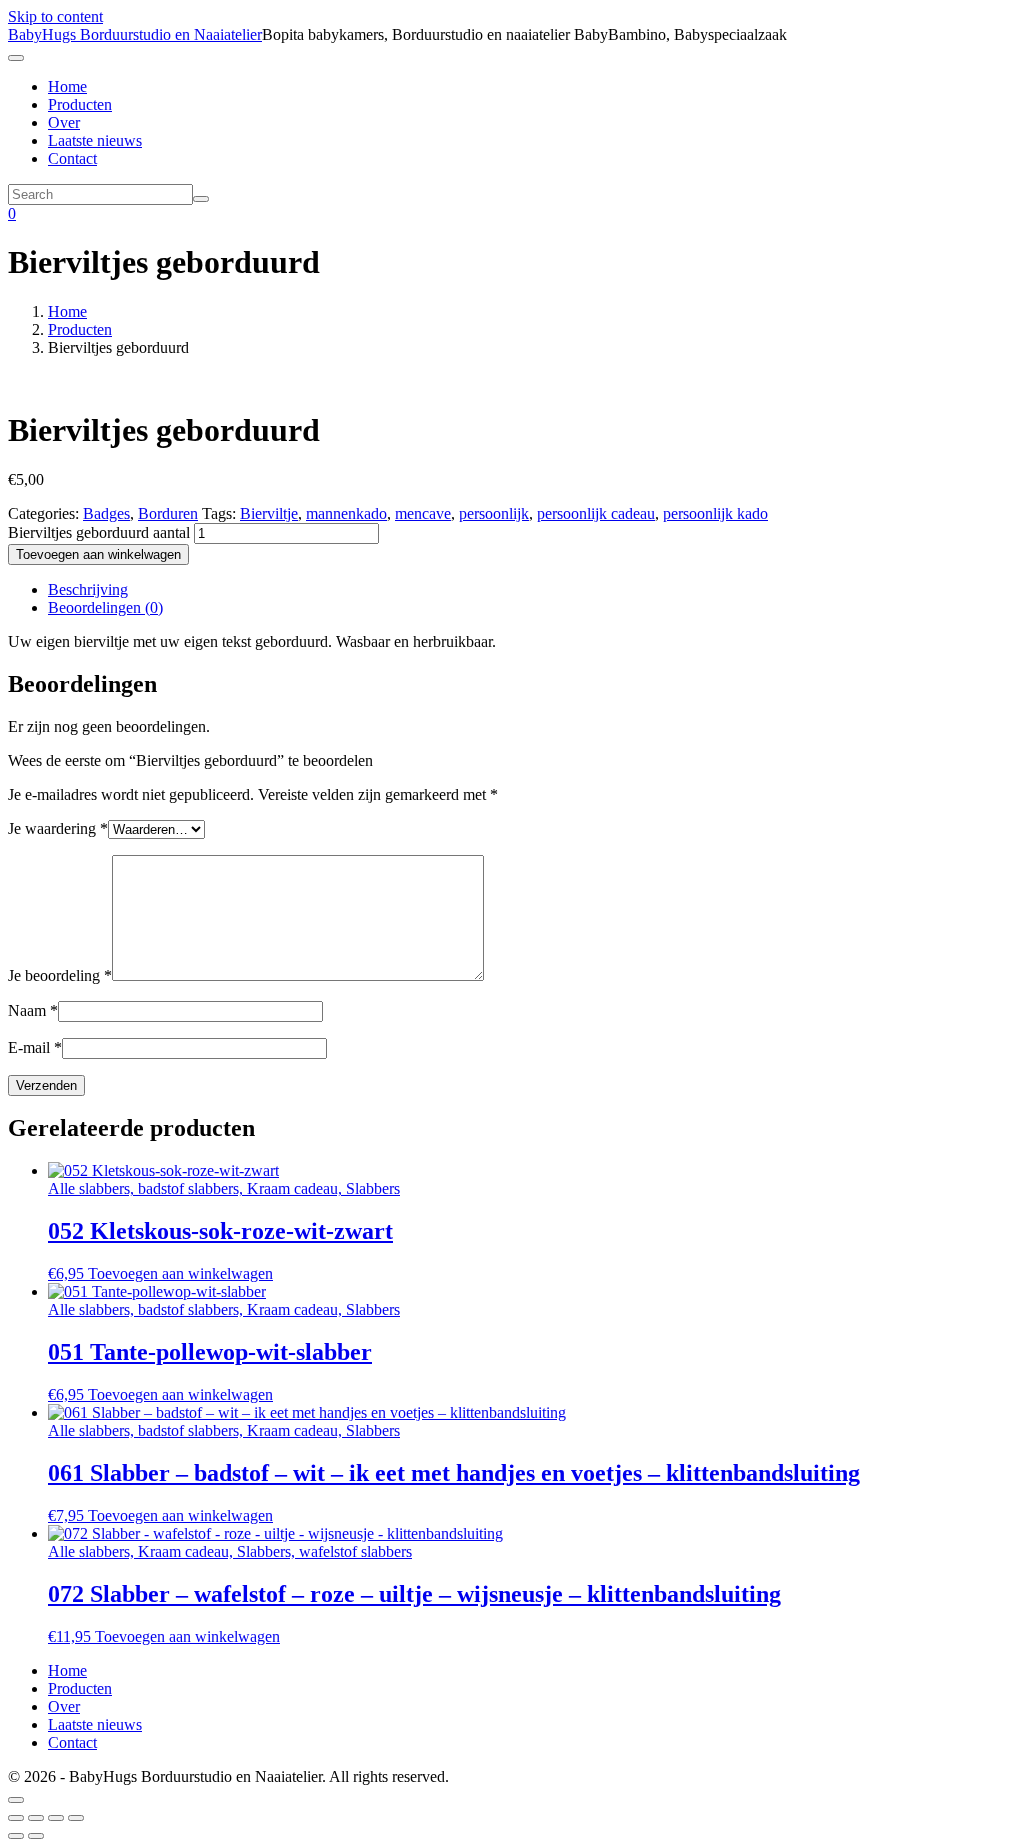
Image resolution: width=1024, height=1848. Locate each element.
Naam (33, 1010)
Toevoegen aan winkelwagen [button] (180, 1273)
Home (67, 86)
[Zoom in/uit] (16, 1818)
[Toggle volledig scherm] (36, 1818)
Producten (80, 104)
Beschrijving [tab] (88, 589)
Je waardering (58, 828)
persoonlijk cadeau (596, 513)
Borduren (168, 513)
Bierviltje (269, 513)
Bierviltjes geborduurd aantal (99, 532)
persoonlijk (494, 513)
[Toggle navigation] (16, 58)
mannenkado (346, 513)
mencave (423, 513)
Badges (106, 513)
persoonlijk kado (715, 513)
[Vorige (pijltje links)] (16, 1836)
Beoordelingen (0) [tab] (105, 607)
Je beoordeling (60, 975)
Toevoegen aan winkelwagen (98, 554)
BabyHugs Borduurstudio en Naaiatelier (135, 34)
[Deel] (56, 1818)
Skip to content (55, 16)
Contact (72, 158)
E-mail (35, 1047)
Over (64, 122)
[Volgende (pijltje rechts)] (36, 1836)
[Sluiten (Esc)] (76, 1818)
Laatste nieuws (95, 140)
